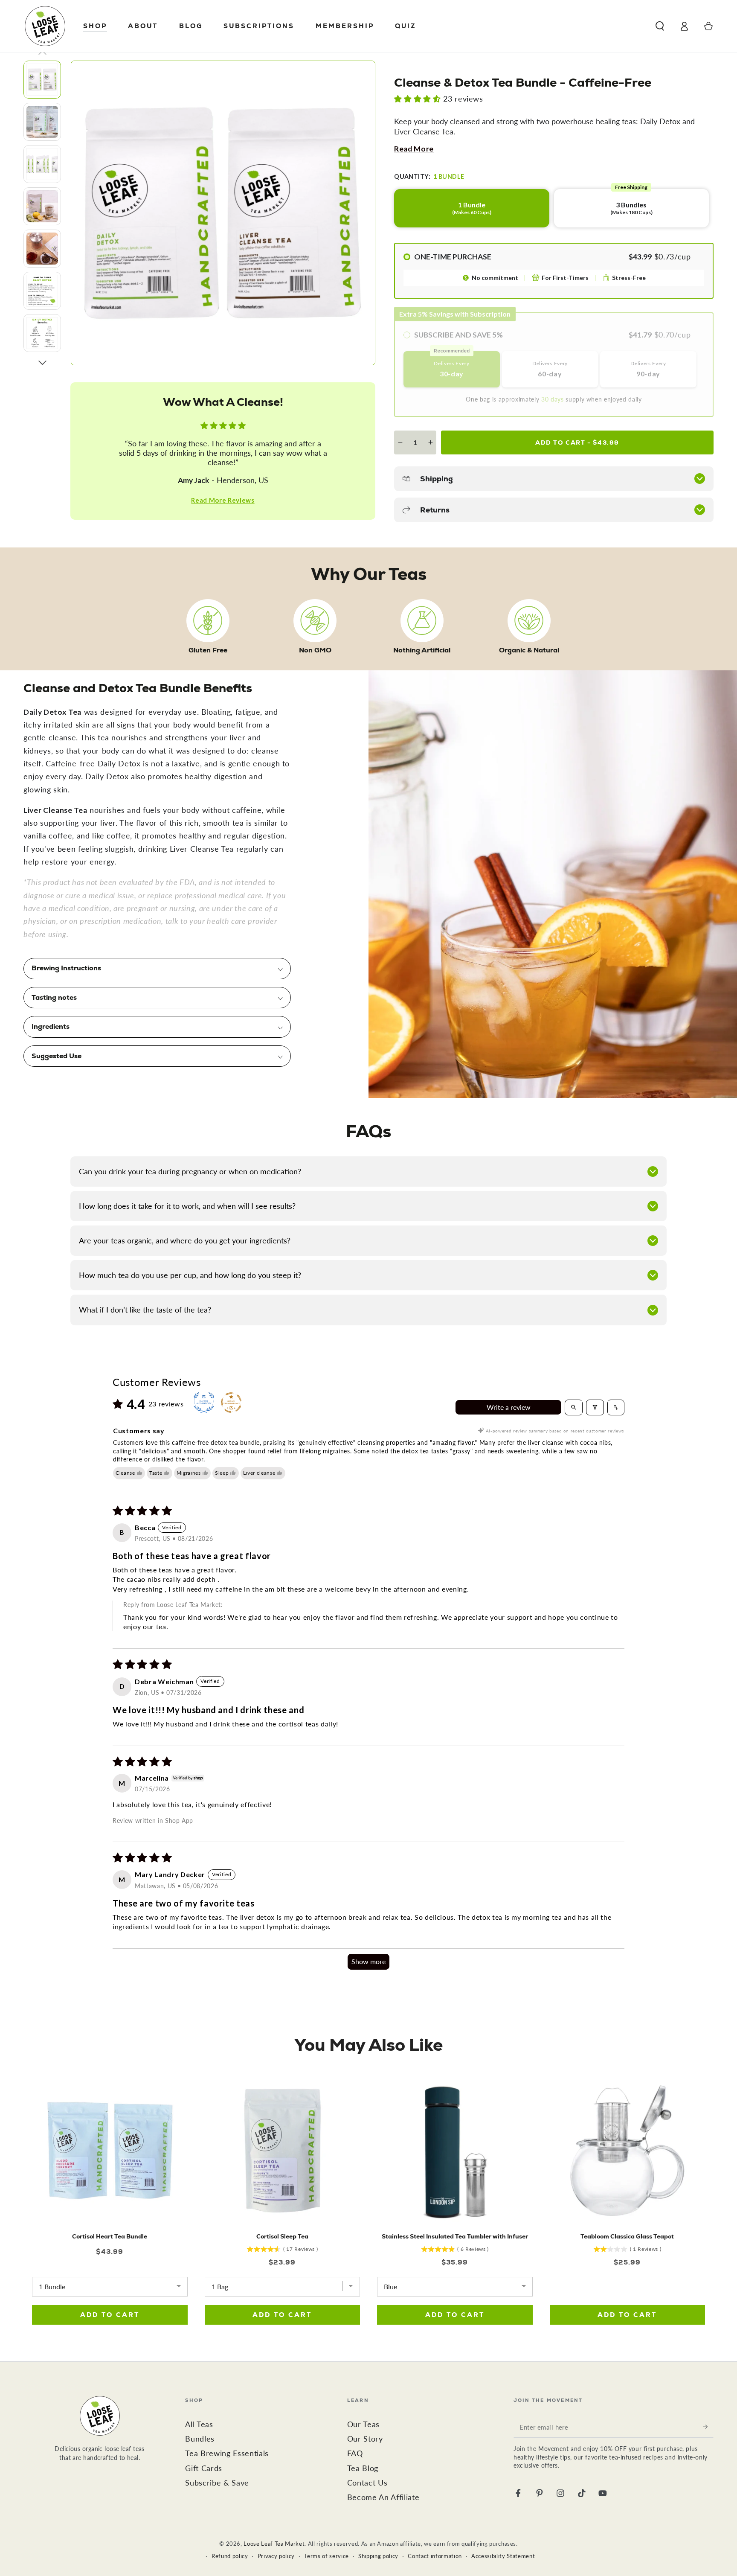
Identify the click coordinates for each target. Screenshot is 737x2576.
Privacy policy (276, 2556)
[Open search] (574, 1407)
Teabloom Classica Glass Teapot (627, 2236)
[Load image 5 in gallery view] (42, 249)
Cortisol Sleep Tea (282, 2236)
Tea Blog (363, 2468)
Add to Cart (577, 442)
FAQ (355, 2453)
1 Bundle (472, 208)
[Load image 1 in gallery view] (42, 80)
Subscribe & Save (217, 2483)
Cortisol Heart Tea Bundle (110, 2236)
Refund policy (230, 2556)
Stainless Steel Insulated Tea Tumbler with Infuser (455, 2236)
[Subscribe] (708, 2427)
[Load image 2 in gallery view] (42, 122)
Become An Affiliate (383, 2497)
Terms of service (326, 2556)
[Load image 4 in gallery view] (42, 206)
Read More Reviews (223, 500)
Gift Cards (204, 2468)
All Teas (199, 2424)
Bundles (200, 2439)
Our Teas (363, 2424)
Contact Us (367, 2483)
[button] (660, 26)
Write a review (509, 1407)
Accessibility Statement (503, 2556)
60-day (550, 369)
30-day (452, 364)
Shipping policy (378, 2556)
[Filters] (595, 1407)
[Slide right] (42, 363)
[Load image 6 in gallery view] (42, 291)
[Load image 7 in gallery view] (42, 333)
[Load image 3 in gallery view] (42, 164)
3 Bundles (631, 202)
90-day (648, 369)
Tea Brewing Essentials (227, 2453)
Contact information (435, 2556)
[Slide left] (42, 53)
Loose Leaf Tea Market (274, 2544)
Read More (414, 149)
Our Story (365, 2439)
